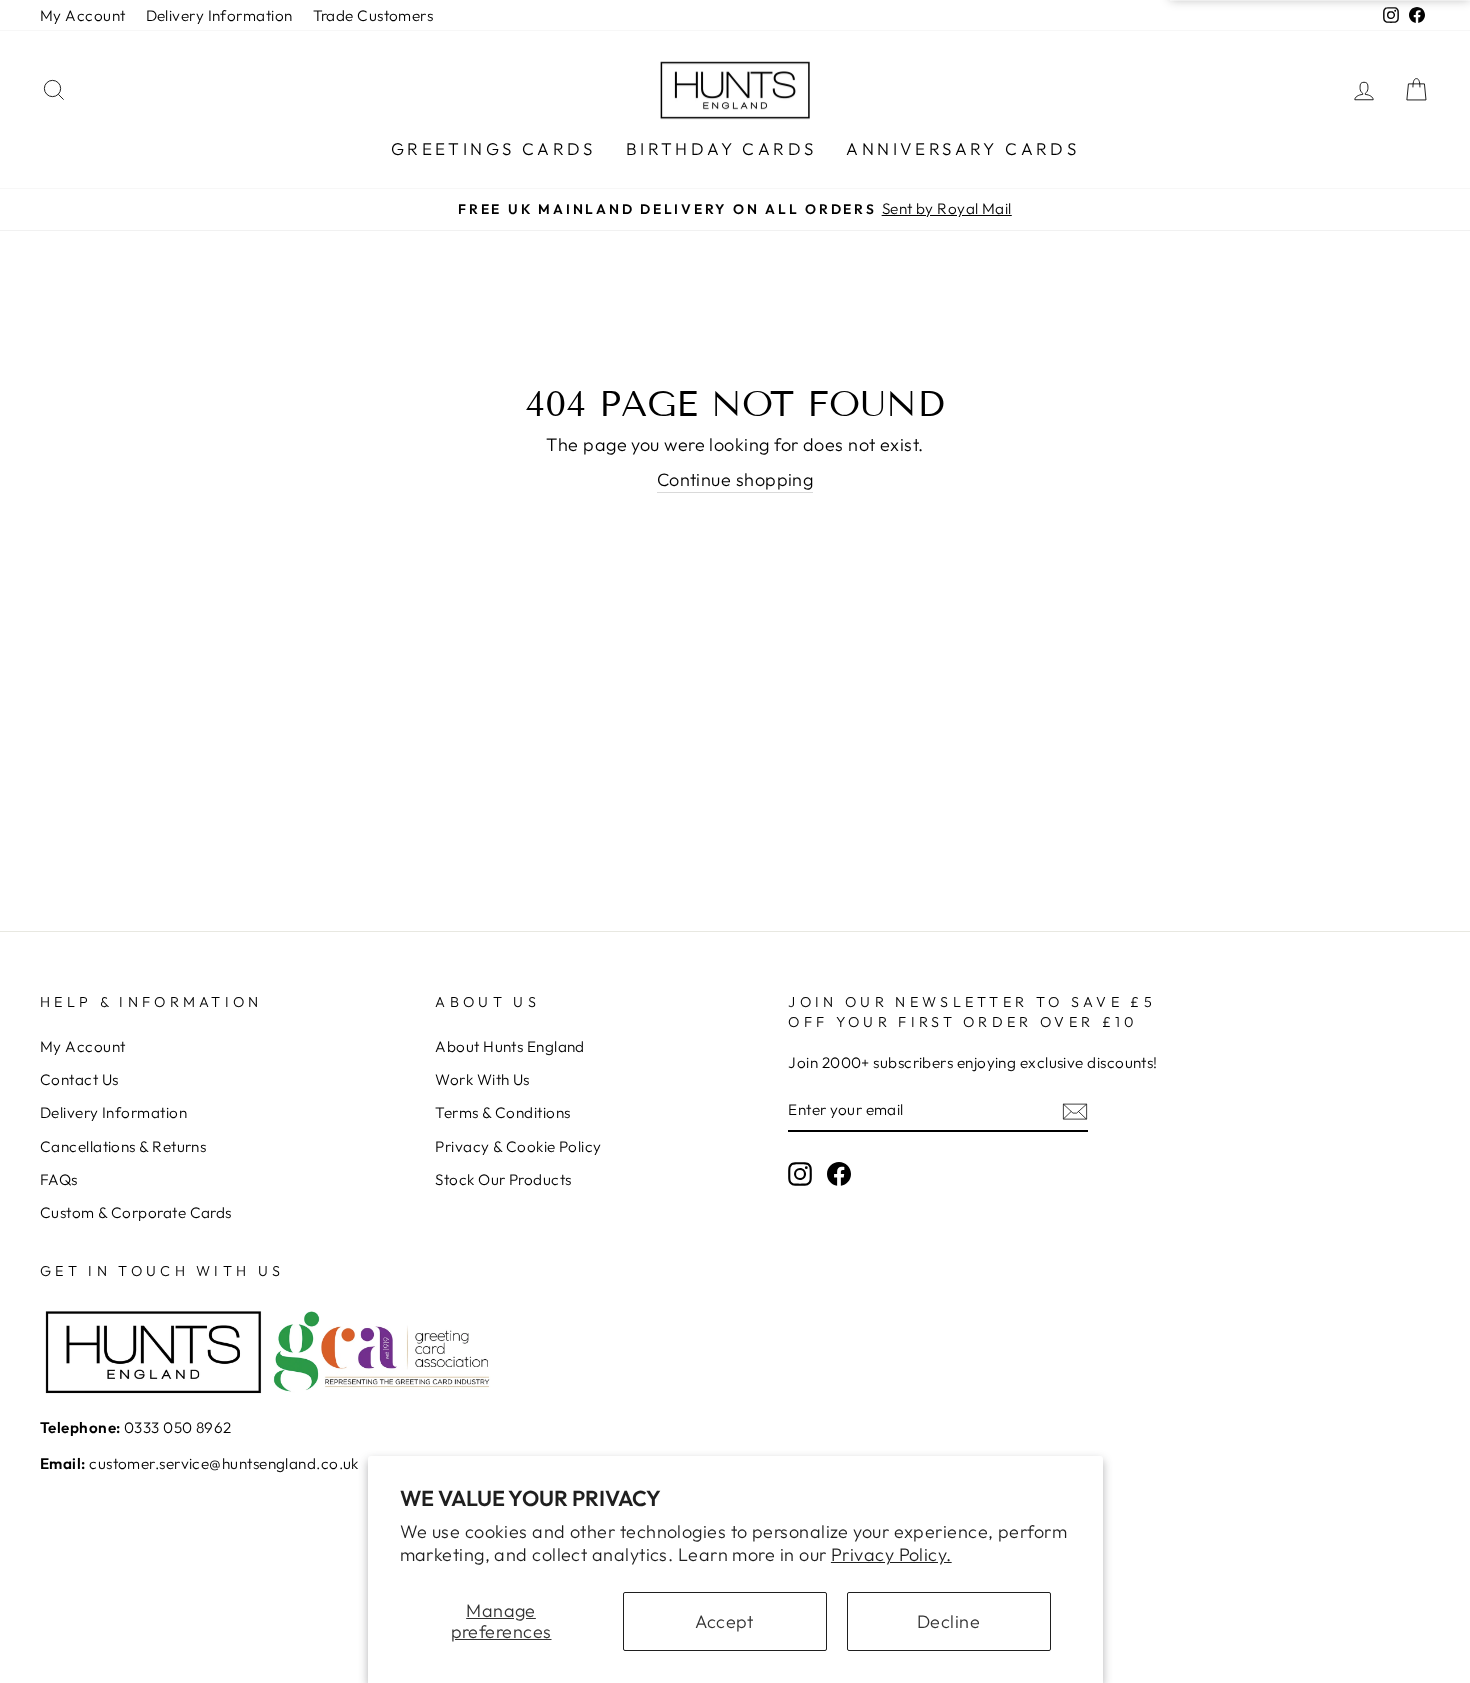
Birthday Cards (721, 148)
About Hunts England (510, 1046)
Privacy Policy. (891, 1554)
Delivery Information (219, 15)
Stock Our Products (503, 1179)
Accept (724, 1621)
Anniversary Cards (962, 148)
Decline (948, 1621)
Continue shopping (735, 479)
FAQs (59, 1179)
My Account (83, 15)
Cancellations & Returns (123, 1146)
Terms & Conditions (502, 1112)
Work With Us (482, 1079)
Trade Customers (373, 15)
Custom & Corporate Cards (136, 1212)
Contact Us (79, 1079)
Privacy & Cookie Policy (518, 1146)
